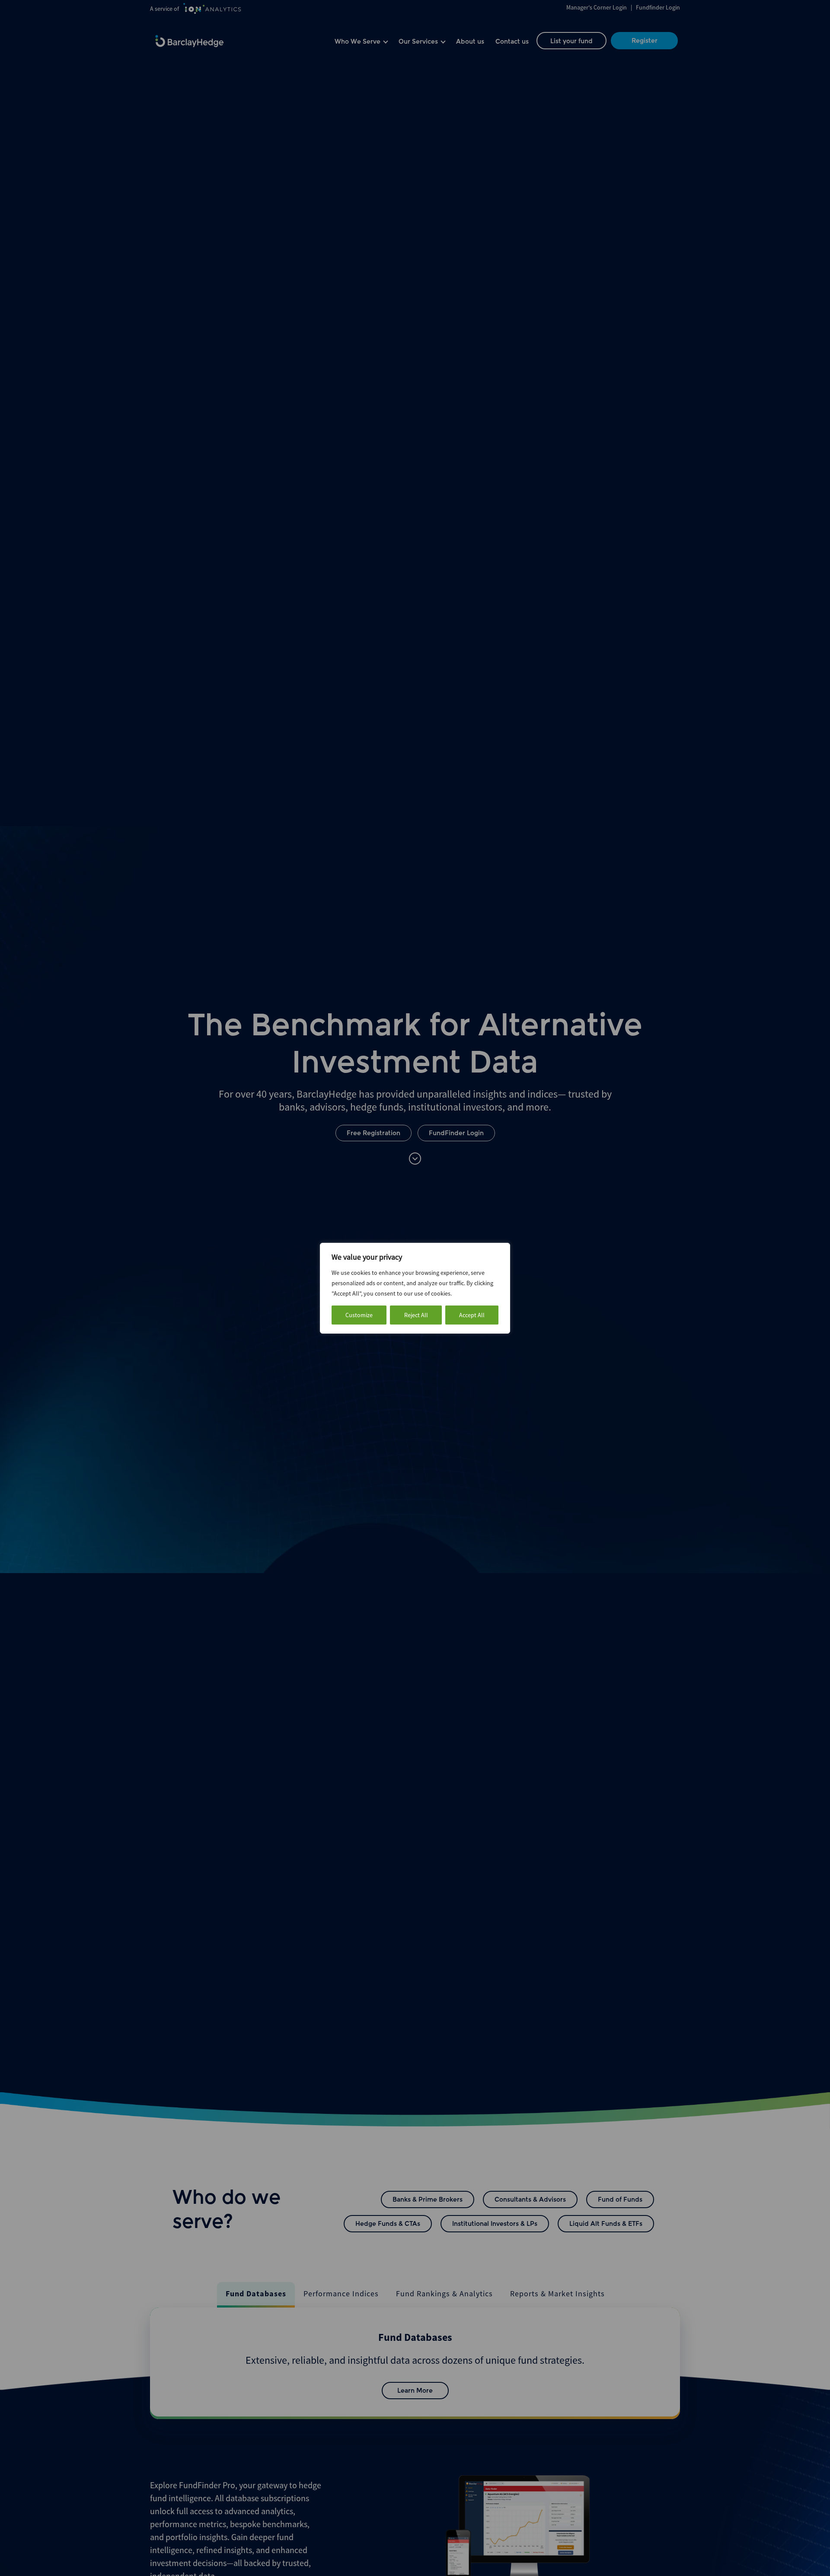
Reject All (416, 1315)
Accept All (472, 1315)
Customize (359, 1315)
